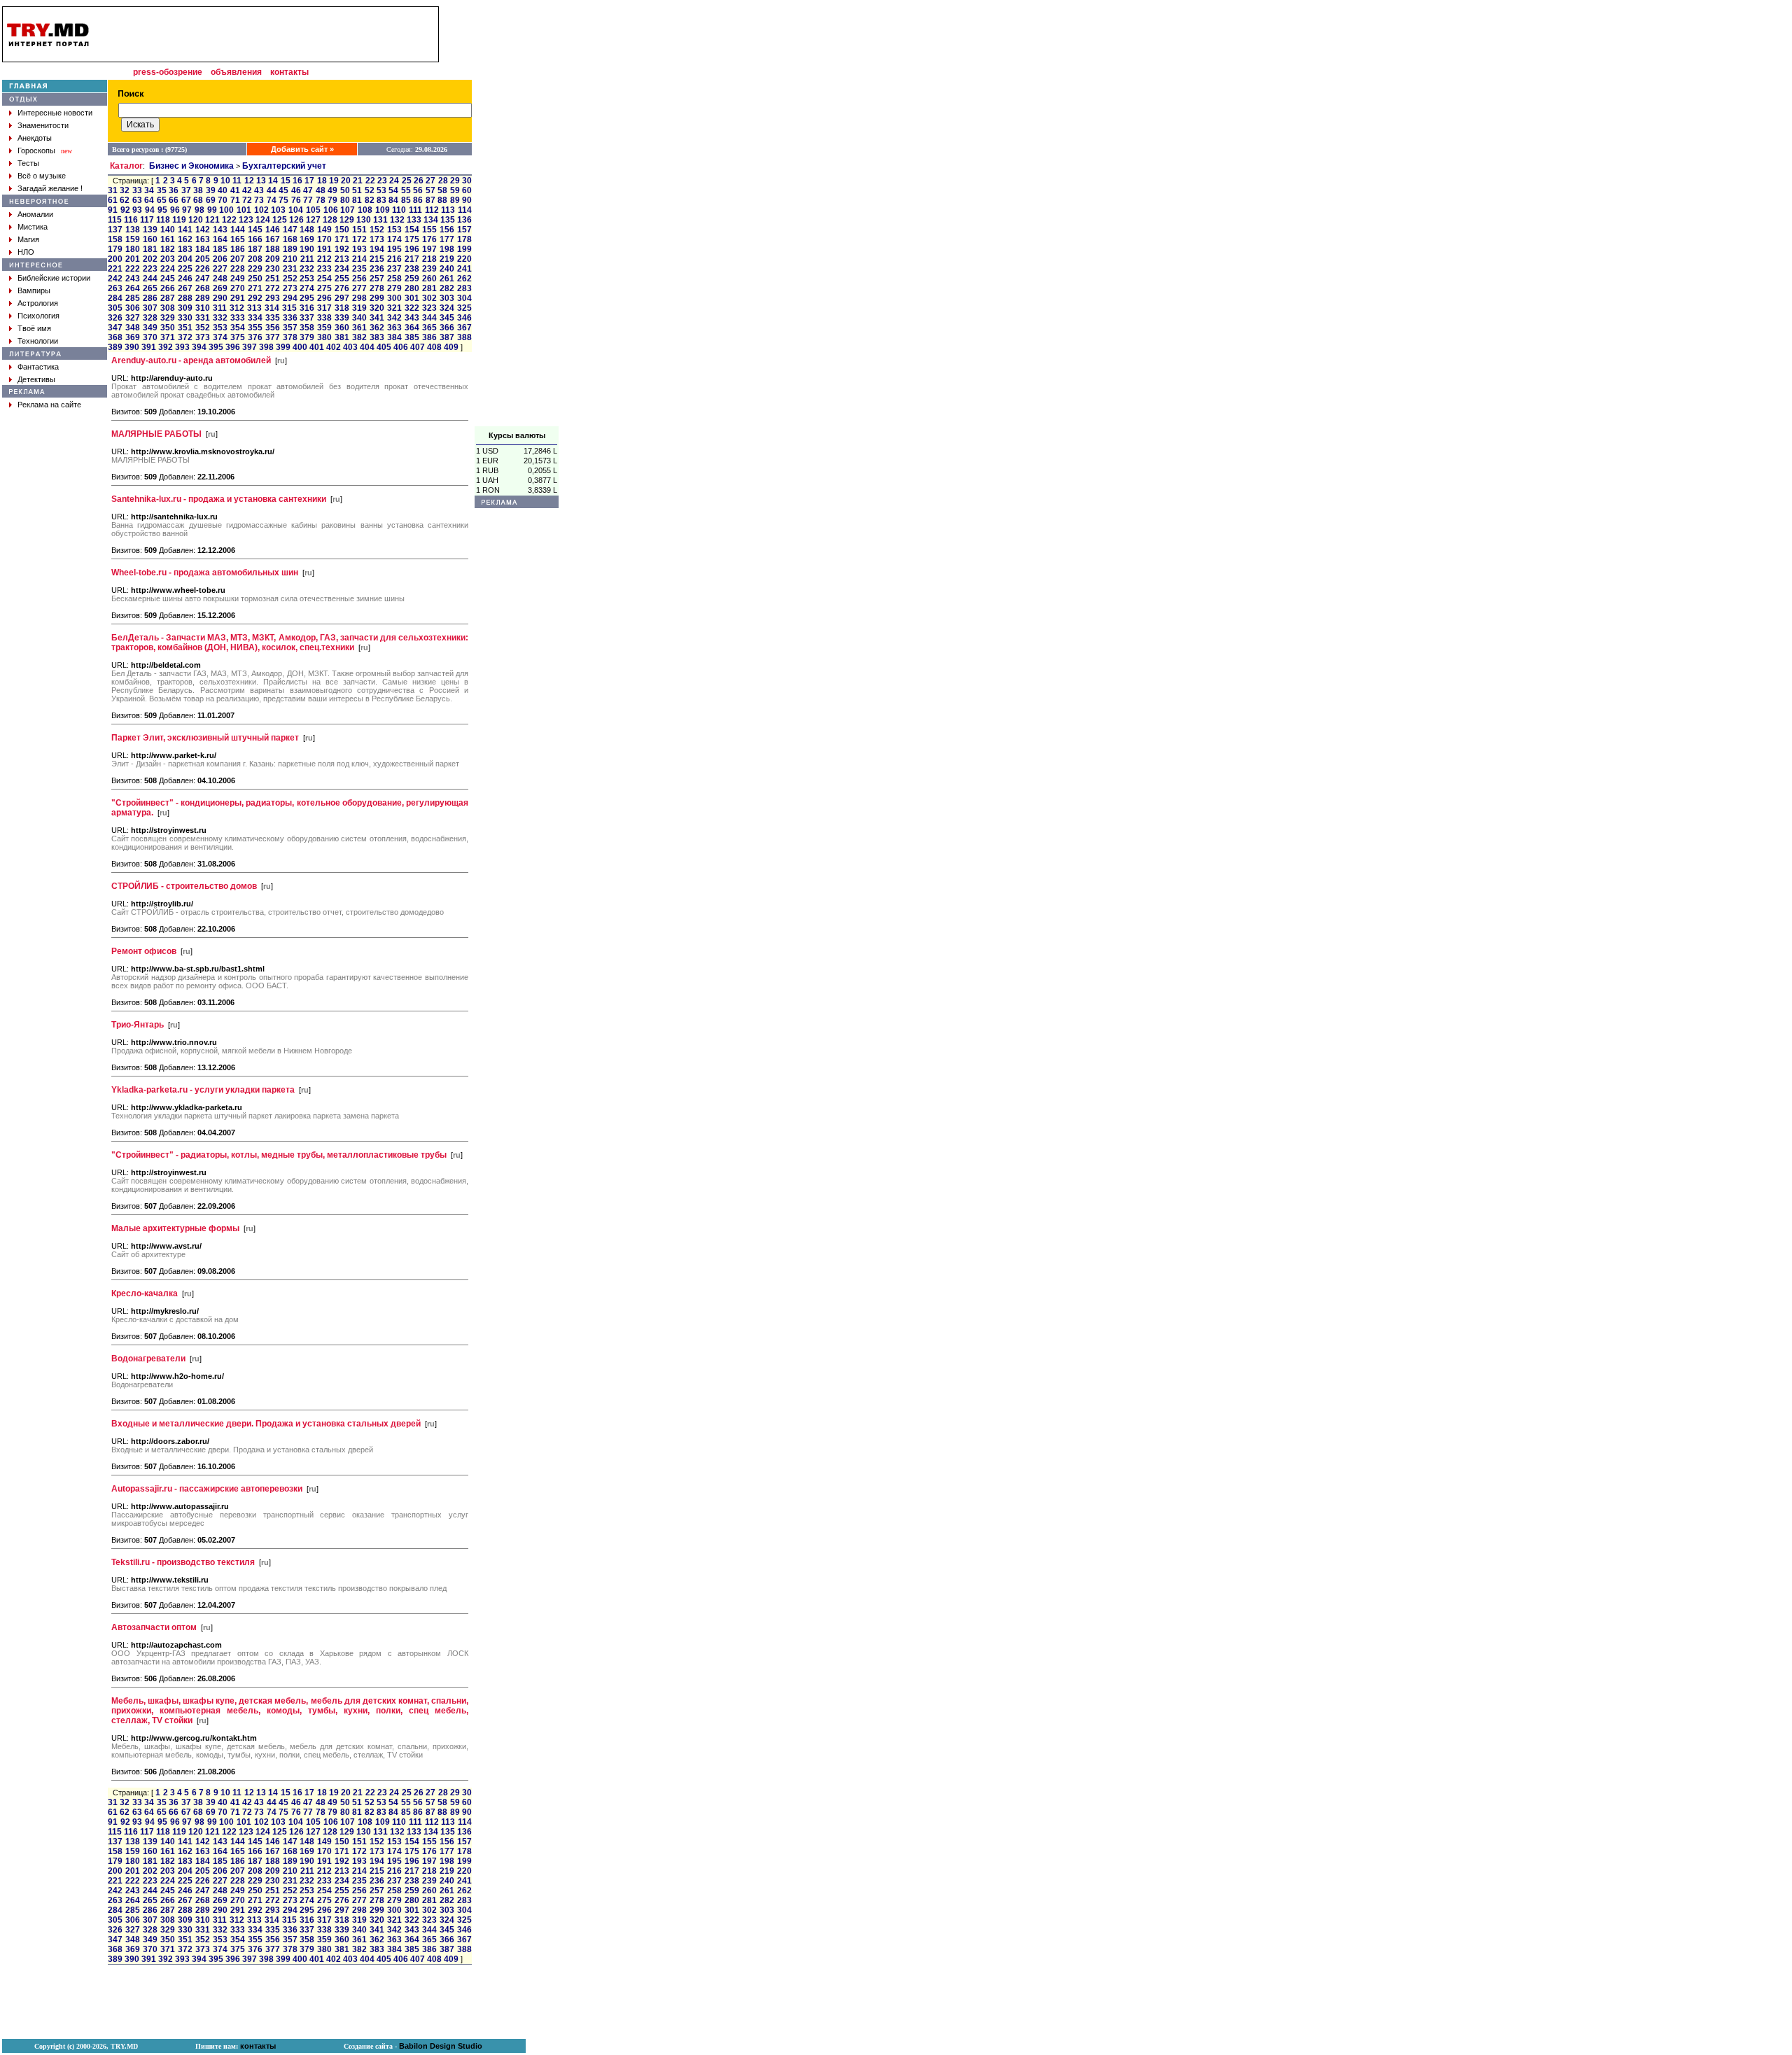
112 (432, 210)
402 (334, 347)
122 (229, 220)
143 (220, 230)
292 (255, 298)
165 (238, 239)
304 (464, 298)
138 (133, 230)
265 (150, 288)
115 (115, 220)
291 (238, 298)
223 (150, 269)
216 (394, 259)
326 (115, 318)
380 (324, 337)
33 (137, 190)
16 (297, 181)
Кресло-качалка (145, 1293)
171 (342, 239)
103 (278, 210)
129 (347, 220)
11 (237, 181)
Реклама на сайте (49, 405)
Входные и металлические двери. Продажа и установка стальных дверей (266, 1424)
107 (348, 210)
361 (359, 328)
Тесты (28, 163)
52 (370, 190)
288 (185, 298)
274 (307, 288)
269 (220, 288)
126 (296, 220)
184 (203, 249)
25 (407, 181)
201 (133, 259)
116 (131, 220)
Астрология (38, 303)
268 (203, 288)
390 (132, 347)
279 (394, 288)
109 (383, 210)
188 (273, 249)
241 (464, 269)
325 (464, 308)
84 (393, 200)
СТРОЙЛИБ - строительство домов (184, 886)
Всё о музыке (42, 176)
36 (174, 190)
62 (125, 200)
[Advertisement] (517, 216)
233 (324, 269)
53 (381, 190)
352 (203, 328)
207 (238, 259)
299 (377, 298)
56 (418, 190)
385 (412, 337)
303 (447, 298)
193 (359, 249)
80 (345, 200)
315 (289, 308)
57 (430, 190)
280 (412, 288)
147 (290, 230)
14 (273, 181)
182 (168, 249)
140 (168, 230)
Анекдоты (35, 138)
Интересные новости (55, 113)
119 (179, 220)
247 (203, 279)
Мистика (33, 227)
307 (150, 308)
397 (250, 347)
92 (125, 210)
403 (350, 347)
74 (272, 200)
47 (308, 190)
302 (429, 298)
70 (223, 200)
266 (168, 288)
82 (370, 200)
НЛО (26, 252)
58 (442, 190)
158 (115, 239)
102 (261, 210)
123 (246, 220)
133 (414, 220)
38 (198, 190)
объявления (236, 72)
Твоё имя (34, 328)
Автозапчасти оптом (154, 1627)
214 (359, 259)
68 (198, 200)
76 (296, 200)
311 (220, 308)
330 (185, 318)
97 (187, 210)
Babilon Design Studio (441, 2046)
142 (203, 230)
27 (430, 181)
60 (467, 190)
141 (185, 230)
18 (322, 181)
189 (290, 249)
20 (346, 181)
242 (115, 279)
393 (182, 347)
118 (163, 220)
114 (465, 210)
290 (220, 298)
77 (308, 200)
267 (185, 288)
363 (394, 328)
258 (394, 279)
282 (447, 288)
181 (150, 249)
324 (447, 308)
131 (380, 220)
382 (359, 337)
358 (307, 328)
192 (342, 249)
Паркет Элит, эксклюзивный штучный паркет (205, 738)
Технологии (38, 341)
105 (313, 210)
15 (286, 181)
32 (125, 190)
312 (237, 308)
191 (324, 249)
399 (283, 347)
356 (273, 328)
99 (212, 210)
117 (147, 220)
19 (334, 181)
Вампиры (34, 290)
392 (166, 347)
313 (254, 308)
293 (273, 298)
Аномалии (35, 214)
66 (174, 200)
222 (133, 269)
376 (255, 337)
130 (364, 220)
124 (263, 220)
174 (394, 239)
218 (429, 259)
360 (342, 328)
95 (162, 210)
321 (394, 308)
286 (150, 298)
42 (247, 190)
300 (394, 298)
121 (212, 220)
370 (150, 337)
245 (168, 279)
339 (342, 318)
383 (377, 337)
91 (113, 210)
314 (272, 308)
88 (442, 200)
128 (330, 220)
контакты (289, 72)
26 (419, 181)
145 (255, 230)
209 (273, 259)
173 (377, 239)
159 (133, 239)
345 (447, 318)
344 (429, 318)
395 (216, 347)
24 (394, 181)
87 (430, 200)
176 (429, 239)
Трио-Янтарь (138, 1025)
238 (412, 269)
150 (342, 230)
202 (150, 259)
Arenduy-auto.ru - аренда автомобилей (191, 360)
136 (464, 220)
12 (249, 181)
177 (447, 239)
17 (309, 181)
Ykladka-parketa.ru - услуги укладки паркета (203, 1090)
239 (429, 269)
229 (255, 269)
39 (211, 190)
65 (162, 200)
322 (412, 308)
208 (255, 259)
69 (211, 200)
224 (168, 269)
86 (418, 200)
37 (186, 190)
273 (290, 288)
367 (464, 328)
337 (307, 318)
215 (377, 259)
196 (412, 249)
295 (307, 298)
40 (223, 190)
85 (406, 200)
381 (342, 337)
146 (273, 230)
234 (342, 269)
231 (290, 269)
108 (365, 210)
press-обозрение (168, 72)
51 (357, 190)
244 (150, 279)
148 (307, 230)
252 (290, 279)
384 (394, 337)
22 (370, 181)
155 (429, 230)
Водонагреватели (148, 1359)
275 (324, 288)
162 (185, 239)
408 (434, 347)
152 (377, 230)
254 (324, 279)
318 (342, 308)
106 (331, 210)
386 (429, 337)
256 (359, 279)
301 (412, 298)
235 (359, 269)
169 (307, 239)
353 (220, 328)
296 (324, 298)
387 (447, 337)
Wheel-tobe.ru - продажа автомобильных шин (205, 573)
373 (203, 337)
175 (412, 239)
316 (307, 308)
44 (272, 190)
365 (429, 328)
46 (296, 190)
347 (115, 328)
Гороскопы (36, 150)
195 (394, 249)
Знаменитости (43, 125)
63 (137, 200)
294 (290, 298)
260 (429, 279)
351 (185, 328)
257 (377, 279)
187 (255, 249)
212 (324, 259)
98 (199, 210)
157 (464, 230)
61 (113, 200)
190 (307, 249)
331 (203, 318)
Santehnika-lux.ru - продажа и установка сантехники (219, 499)
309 (185, 308)
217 (412, 259)
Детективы (36, 379)
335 (273, 318)
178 (464, 239)
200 (115, 259)
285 (133, 298)
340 (359, 318)
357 (290, 328)
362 (377, 328)
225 (185, 269)
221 (115, 269)
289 (203, 298)
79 (332, 200)
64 (149, 200)
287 (168, 298)
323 (429, 308)
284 (115, 298)
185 (220, 249)
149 (324, 230)
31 (113, 190)
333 (238, 318)
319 (359, 308)
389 (115, 347)
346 (464, 318)
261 (447, 279)
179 (115, 249)
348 (133, 328)
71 (235, 200)
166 (255, 239)
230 (273, 269)
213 (342, 259)
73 (259, 200)
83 (381, 200)
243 (133, 279)
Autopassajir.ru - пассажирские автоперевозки (207, 1489)
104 (296, 210)
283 (464, 288)
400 (300, 347)
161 (168, 239)
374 (220, 337)
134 (431, 220)
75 (283, 200)
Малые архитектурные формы (175, 1228)
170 (324, 239)
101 (244, 210)
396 (233, 347)
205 (203, 259)
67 (186, 200)
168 (290, 239)
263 (115, 288)
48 (321, 190)
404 (367, 347)
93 (137, 210)
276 (342, 288)
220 (464, 259)
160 (150, 239)
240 (447, 269)
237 (394, 269)
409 (451, 347)
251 (273, 279)
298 (359, 298)
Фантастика (38, 367)
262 (464, 279)
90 (467, 200)
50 (345, 190)
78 (321, 200)
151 (359, 230)
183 (185, 249)
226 (203, 269)
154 (412, 230)
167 (273, 239)
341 (377, 318)
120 (196, 220)
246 (185, 279)
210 (290, 259)
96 (175, 210)
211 (307, 259)
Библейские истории (54, 278)
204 (185, 259)
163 (203, 239)
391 (149, 347)
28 (443, 181)
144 (238, 230)
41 (235, 190)
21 (358, 181)
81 (357, 200)
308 (168, 308)
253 (307, 279)
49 (332, 190)
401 (317, 347)
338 (324, 318)
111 (415, 210)
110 (399, 210)
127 (313, 220)
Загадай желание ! (50, 188)
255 (342, 279)
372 (185, 337)
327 (133, 318)
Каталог (126, 166)
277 (359, 288)
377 (273, 337)
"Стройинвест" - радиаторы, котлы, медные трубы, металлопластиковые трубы (279, 1155)
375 (238, 337)
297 (342, 298)
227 (220, 269)
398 (266, 347)
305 (115, 308)
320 (377, 308)
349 (150, 328)
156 (447, 230)
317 (324, 308)
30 (467, 181)
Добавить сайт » (302, 149)
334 (255, 318)
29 (455, 181)
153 (394, 230)
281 (429, 288)
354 (238, 328)
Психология (38, 316)
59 (455, 190)
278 (377, 288)
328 (150, 318)
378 (290, 337)
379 (307, 337)
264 (133, 288)
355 (255, 328)
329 (168, 318)
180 (133, 249)
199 (464, 249)
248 (220, 279)
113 (448, 210)
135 (448, 220)
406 (401, 347)
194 (377, 249)
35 (162, 190)
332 (220, 318)
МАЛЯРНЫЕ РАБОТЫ (156, 434)
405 (384, 347)
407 (418, 347)
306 (133, 308)
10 (225, 181)
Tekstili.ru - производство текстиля (183, 1562)
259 (412, 279)
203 (168, 259)
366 (447, 328)
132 (397, 220)
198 (447, 249)
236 (377, 269)
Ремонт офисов (144, 951)
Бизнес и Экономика (191, 166)
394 (199, 347)
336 (290, 318)
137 (115, 230)
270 (238, 288)
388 (464, 337)
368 (115, 337)
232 (307, 269)
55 (406, 190)
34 (149, 190)
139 (150, 230)
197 (429, 249)
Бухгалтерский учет (284, 166)
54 (393, 190)
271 (255, 288)
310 (203, 308)
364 (412, 328)
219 (447, 259)
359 (324, 328)
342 (394, 318)
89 (455, 200)
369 (133, 337)
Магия (28, 239)
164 (220, 239)
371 (168, 337)
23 (382, 181)
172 (359, 239)
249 (238, 279)
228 (238, 269)
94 (150, 210)
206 (220, 259)
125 (280, 220)
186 (238, 249)
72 (247, 200)
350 (168, 328)
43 (259, 190)
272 (273, 288)
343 (412, 318)
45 (283, 190)
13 (261, 181)
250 (255, 279)
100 (226, 210)
